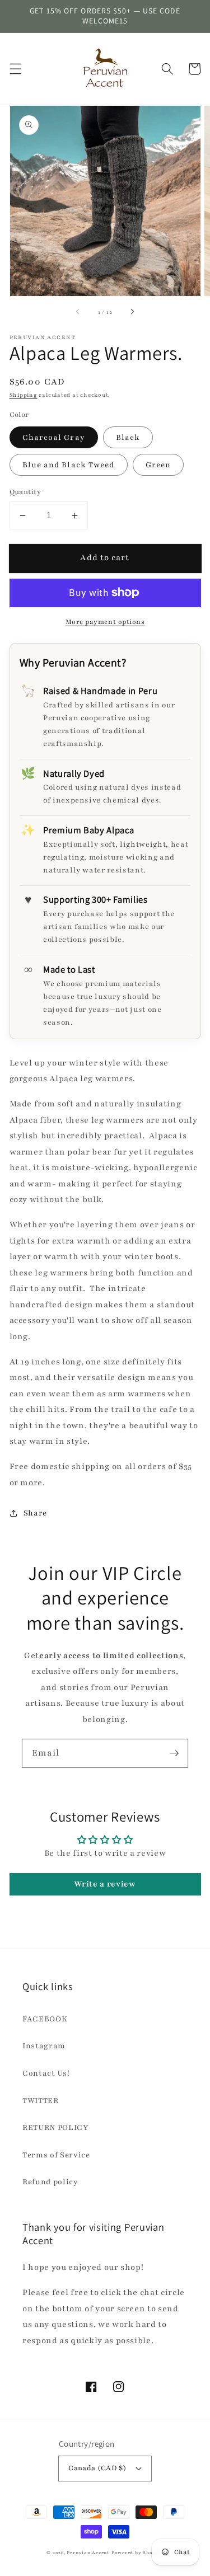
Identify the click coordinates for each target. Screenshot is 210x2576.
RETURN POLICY (56, 2127)
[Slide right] (132, 312)
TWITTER (41, 2101)
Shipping (24, 395)
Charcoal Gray (54, 437)
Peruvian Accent (88, 2553)
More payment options (105, 622)
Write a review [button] (105, 1884)
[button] (15, 69)
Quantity (25, 492)
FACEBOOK (45, 2019)
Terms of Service (56, 2155)
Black (128, 437)
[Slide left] (78, 312)
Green (158, 465)
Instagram (44, 2046)
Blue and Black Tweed (69, 465)
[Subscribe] (174, 1753)
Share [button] (35, 1513)
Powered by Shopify (137, 2553)
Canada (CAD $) (97, 2468)
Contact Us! (46, 2073)
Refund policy (50, 2182)
